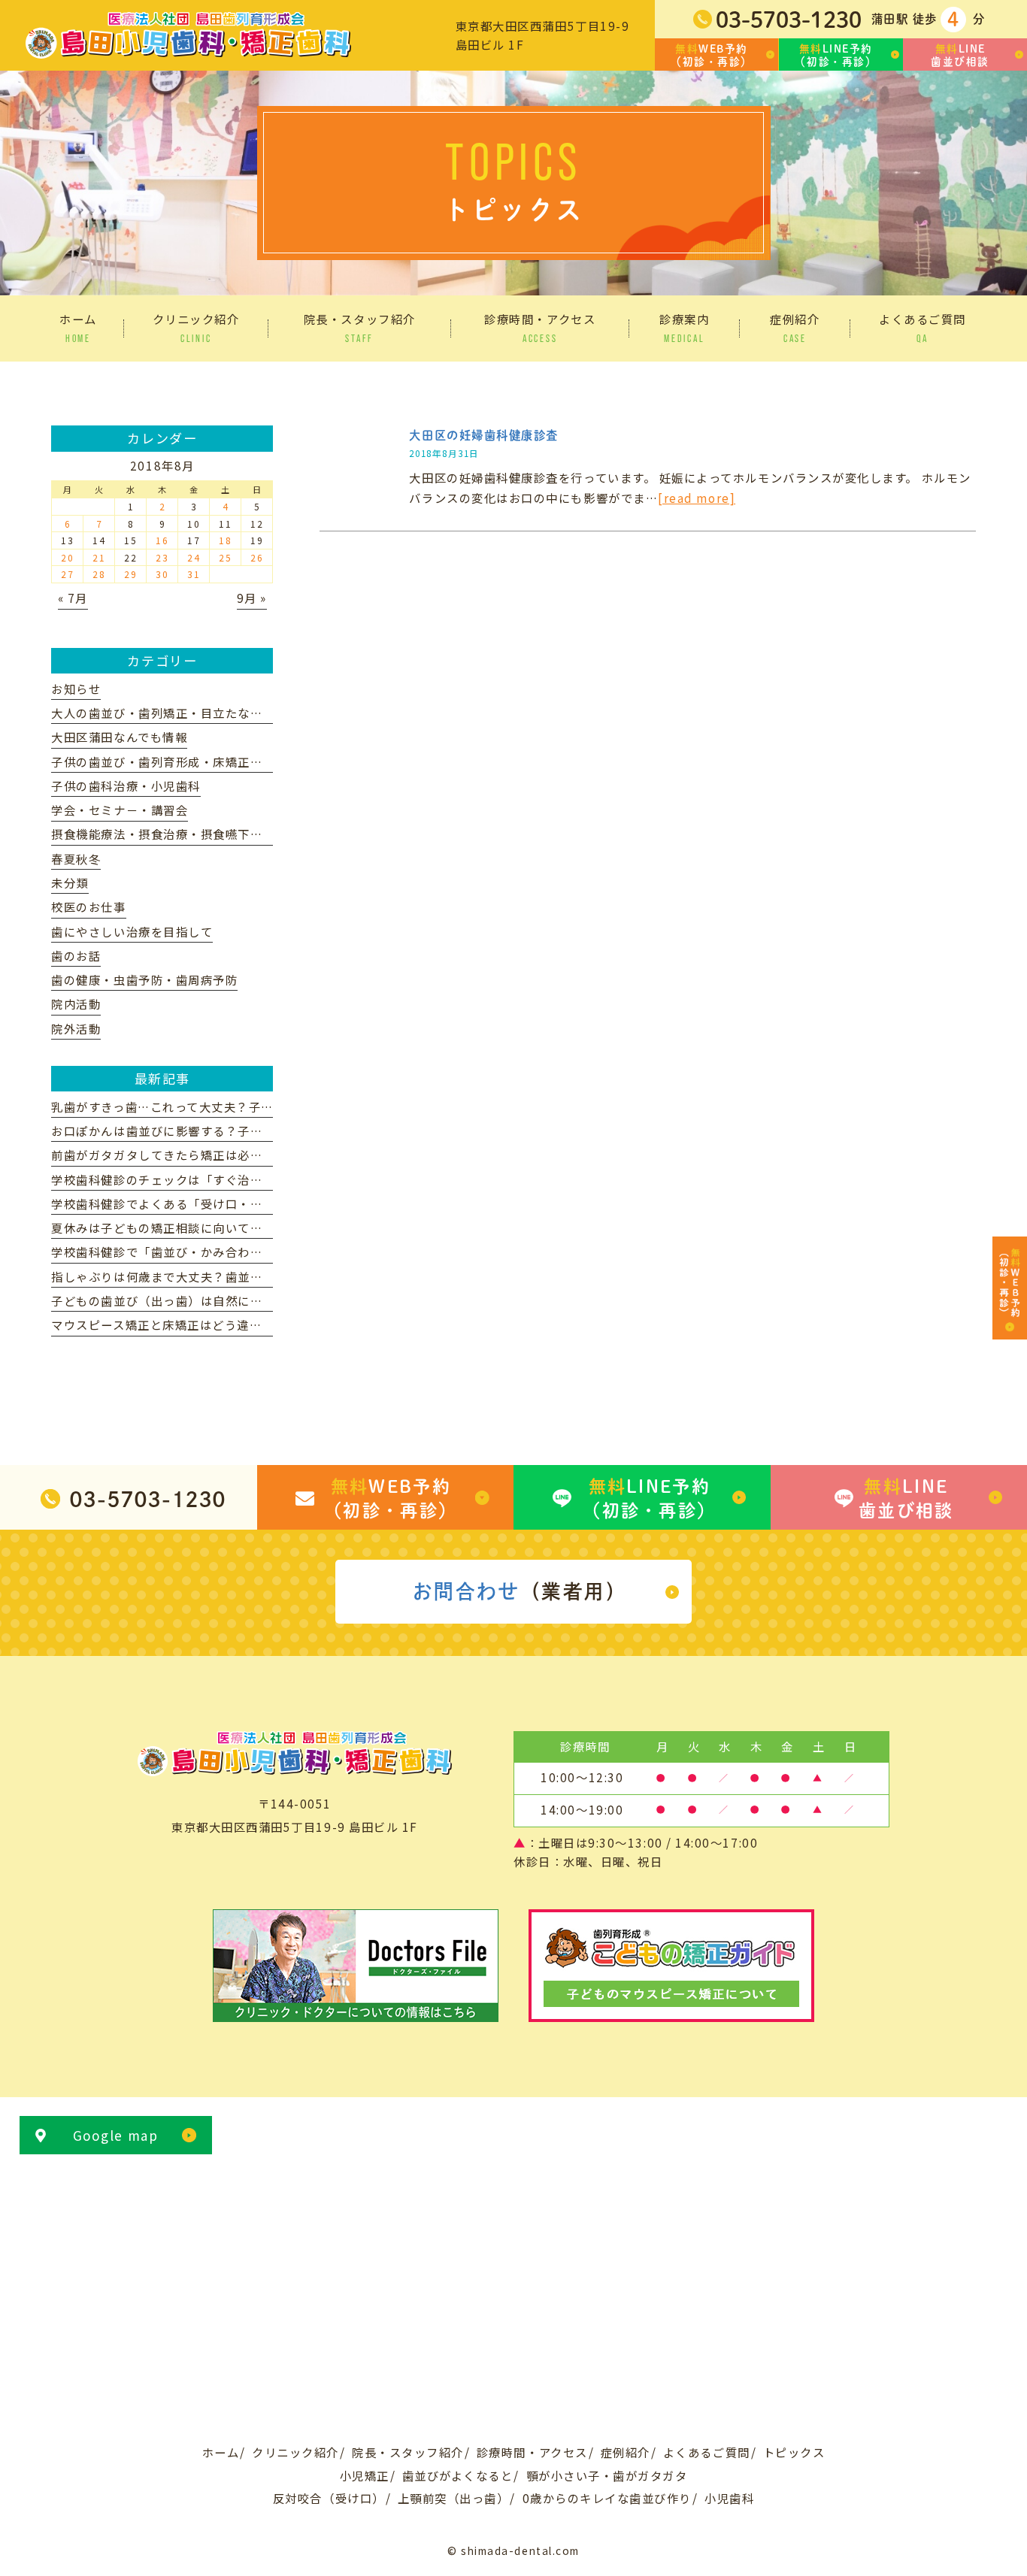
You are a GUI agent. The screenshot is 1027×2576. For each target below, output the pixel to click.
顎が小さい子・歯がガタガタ (607, 2475)
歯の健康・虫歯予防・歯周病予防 (144, 979)
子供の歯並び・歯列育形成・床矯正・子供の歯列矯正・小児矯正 (232, 761)
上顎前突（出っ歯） (454, 2498)
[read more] (697, 498)
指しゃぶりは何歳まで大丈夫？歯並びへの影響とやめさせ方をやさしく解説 (262, 1276)
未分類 (70, 882)
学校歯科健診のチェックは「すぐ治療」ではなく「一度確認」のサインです (262, 1179)
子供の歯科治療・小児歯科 (126, 786)
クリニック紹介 (295, 2452)
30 (162, 574)
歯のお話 (76, 955)
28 (99, 574)
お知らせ (76, 689)
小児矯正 (365, 2475)
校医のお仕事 (88, 907)
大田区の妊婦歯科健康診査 (483, 435)
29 (130, 574)
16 (162, 540)
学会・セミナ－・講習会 (120, 810)
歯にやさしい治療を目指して (132, 931)
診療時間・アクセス (532, 2452)
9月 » (252, 598)
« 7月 (73, 598)
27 (67, 574)
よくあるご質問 (707, 2452)
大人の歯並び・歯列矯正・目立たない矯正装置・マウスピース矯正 (237, 713)
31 (194, 574)
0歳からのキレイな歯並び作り (607, 2498)
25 (225, 557)
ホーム (221, 2452)
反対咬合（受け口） (329, 2498)
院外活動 (76, 1028)
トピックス (794, 2452)
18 (225, 540)
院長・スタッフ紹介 (408, 2452)
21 (99, 557)
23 (162, 557)
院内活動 (76, 1003)
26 (257, 557)
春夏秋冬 (76, 858)
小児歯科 (729, 2498)
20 (67, 557)
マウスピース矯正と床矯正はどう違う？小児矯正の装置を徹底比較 (237, 1324)
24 (194, 557)
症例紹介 (626, 2452)
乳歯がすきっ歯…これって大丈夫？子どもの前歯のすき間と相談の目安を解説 (268, 1106)
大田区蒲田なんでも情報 (119, 737)
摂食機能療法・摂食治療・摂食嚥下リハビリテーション (206, 834)
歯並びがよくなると (458, 2475)
